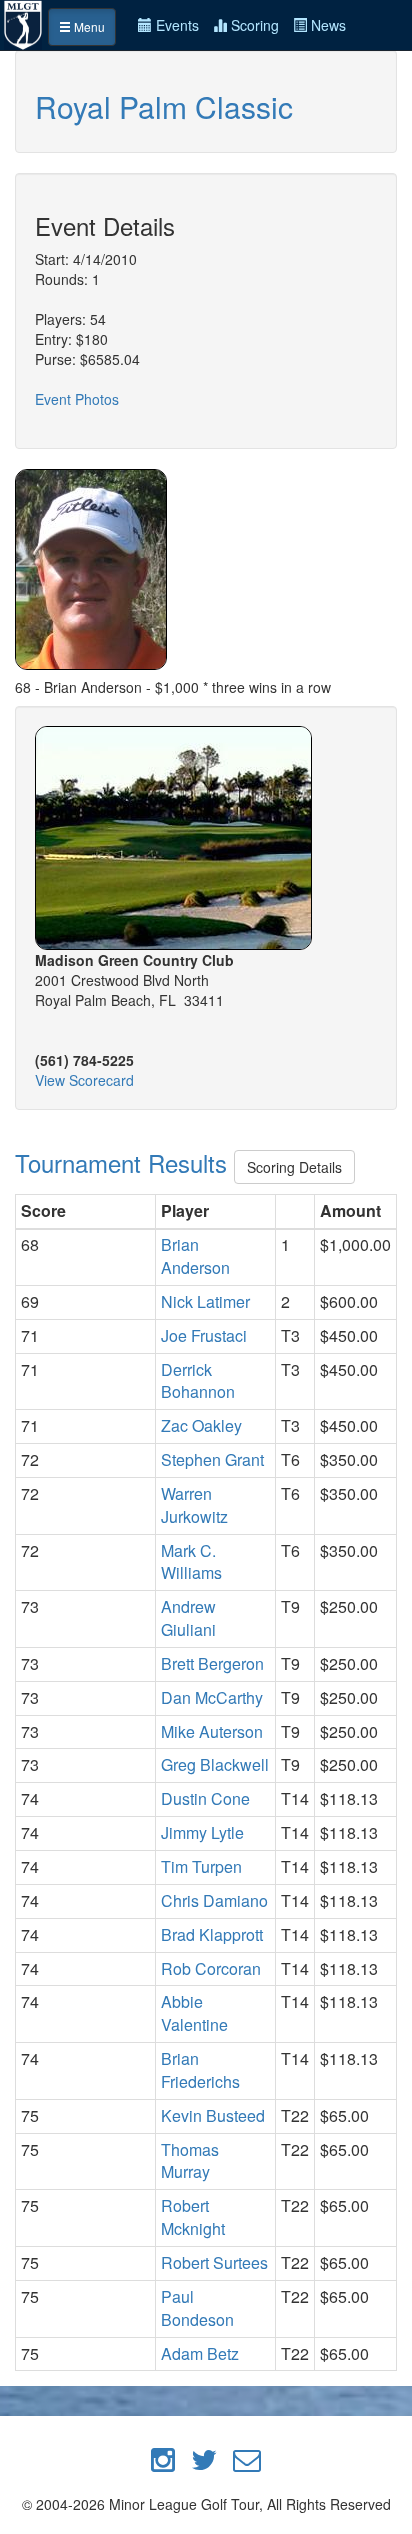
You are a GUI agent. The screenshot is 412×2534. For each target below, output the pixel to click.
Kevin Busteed (213, 2115)
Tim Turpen (201, 1866)
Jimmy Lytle (202, 1832)
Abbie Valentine (194, 2013)
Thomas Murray (190, 2161)
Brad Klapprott (212, 1934)
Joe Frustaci (204, 1335)
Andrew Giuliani (188, 1618)
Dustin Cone (205, 1798)
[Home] (24, 23)
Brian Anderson (195, 1256)
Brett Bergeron (212, 1663)
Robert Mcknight (193, 2217)
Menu (88, 26)
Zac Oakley (201, 1425)
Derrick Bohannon (198, 1381)
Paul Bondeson (197, 2308)
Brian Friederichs (200, 2070)
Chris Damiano (214, 1900)
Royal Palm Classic (164, 106)
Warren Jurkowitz (194, 1505)
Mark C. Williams (191, 1562)
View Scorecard (84, 1080)
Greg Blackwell (215, 1764)
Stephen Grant (212, 1459)
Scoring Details (294, 1167)
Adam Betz (200, 2353)
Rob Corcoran (211, 1968)
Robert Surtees (214, 2262)
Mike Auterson (212, 1731)
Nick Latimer (205, 1301)
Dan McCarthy (212, 1697)
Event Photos (77, 399)
